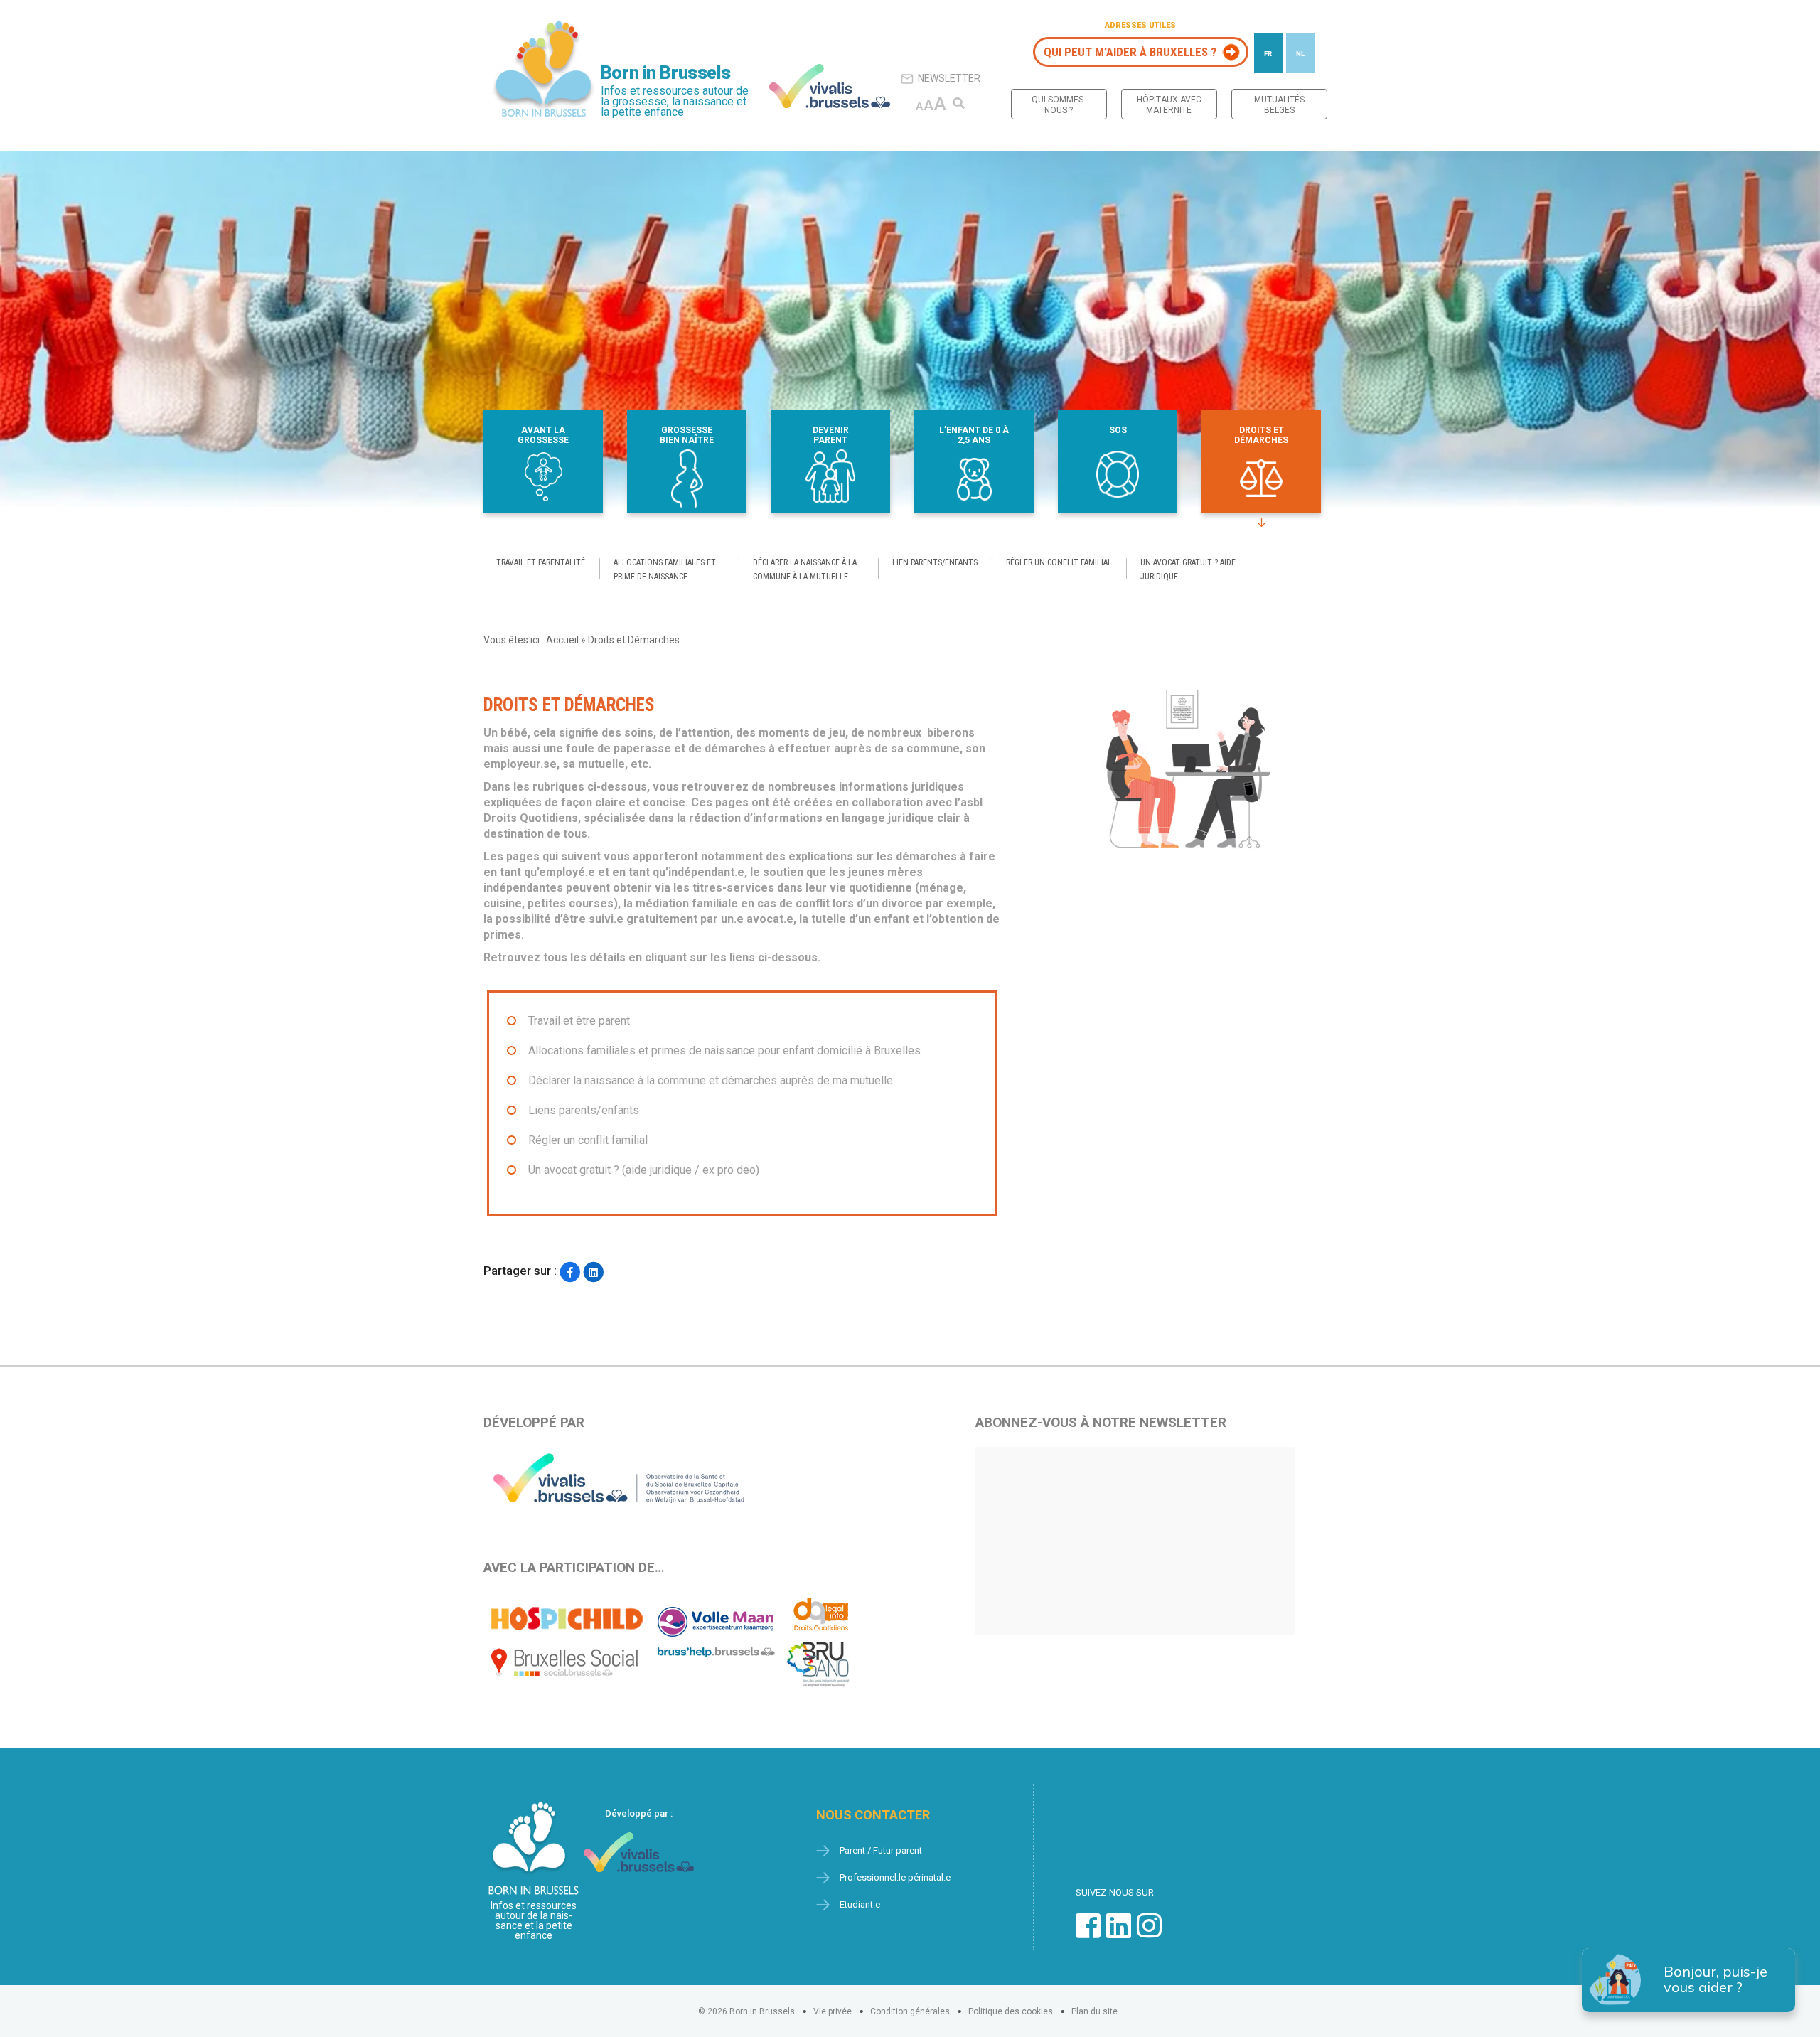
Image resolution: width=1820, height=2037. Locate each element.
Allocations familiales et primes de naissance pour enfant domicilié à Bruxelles (724, 1050)
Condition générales (910, 2011)
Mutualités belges (1279, 105)
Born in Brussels (665, 73)
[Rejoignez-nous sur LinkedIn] (1119, 1933)
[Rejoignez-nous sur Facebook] (1088, 1933)
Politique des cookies (1011, 2011)
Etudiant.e (860, 1904)
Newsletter (949, 78)
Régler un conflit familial (1059, 562)
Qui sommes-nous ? (1059, 105)
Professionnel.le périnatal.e (895, 1877)
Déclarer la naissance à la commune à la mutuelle (805, 570)
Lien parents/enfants (935, 562)
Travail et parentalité (541, 562)
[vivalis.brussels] (830, 86)
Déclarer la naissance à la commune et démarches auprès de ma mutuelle (711, 1080)
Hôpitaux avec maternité (1169, 105)
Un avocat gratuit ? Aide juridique (1188, 570)
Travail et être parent (579, 1021)
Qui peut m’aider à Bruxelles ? (1130, 52)
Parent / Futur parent (881, 1850)
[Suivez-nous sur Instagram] (1149, 1933)
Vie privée (833, 2011)
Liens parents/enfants (584, 1110)
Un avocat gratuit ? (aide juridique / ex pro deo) (644, 1170)
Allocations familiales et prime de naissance (665, 570)
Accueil (562, 640)
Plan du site (1094, 2011)
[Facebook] (570, 1272)
